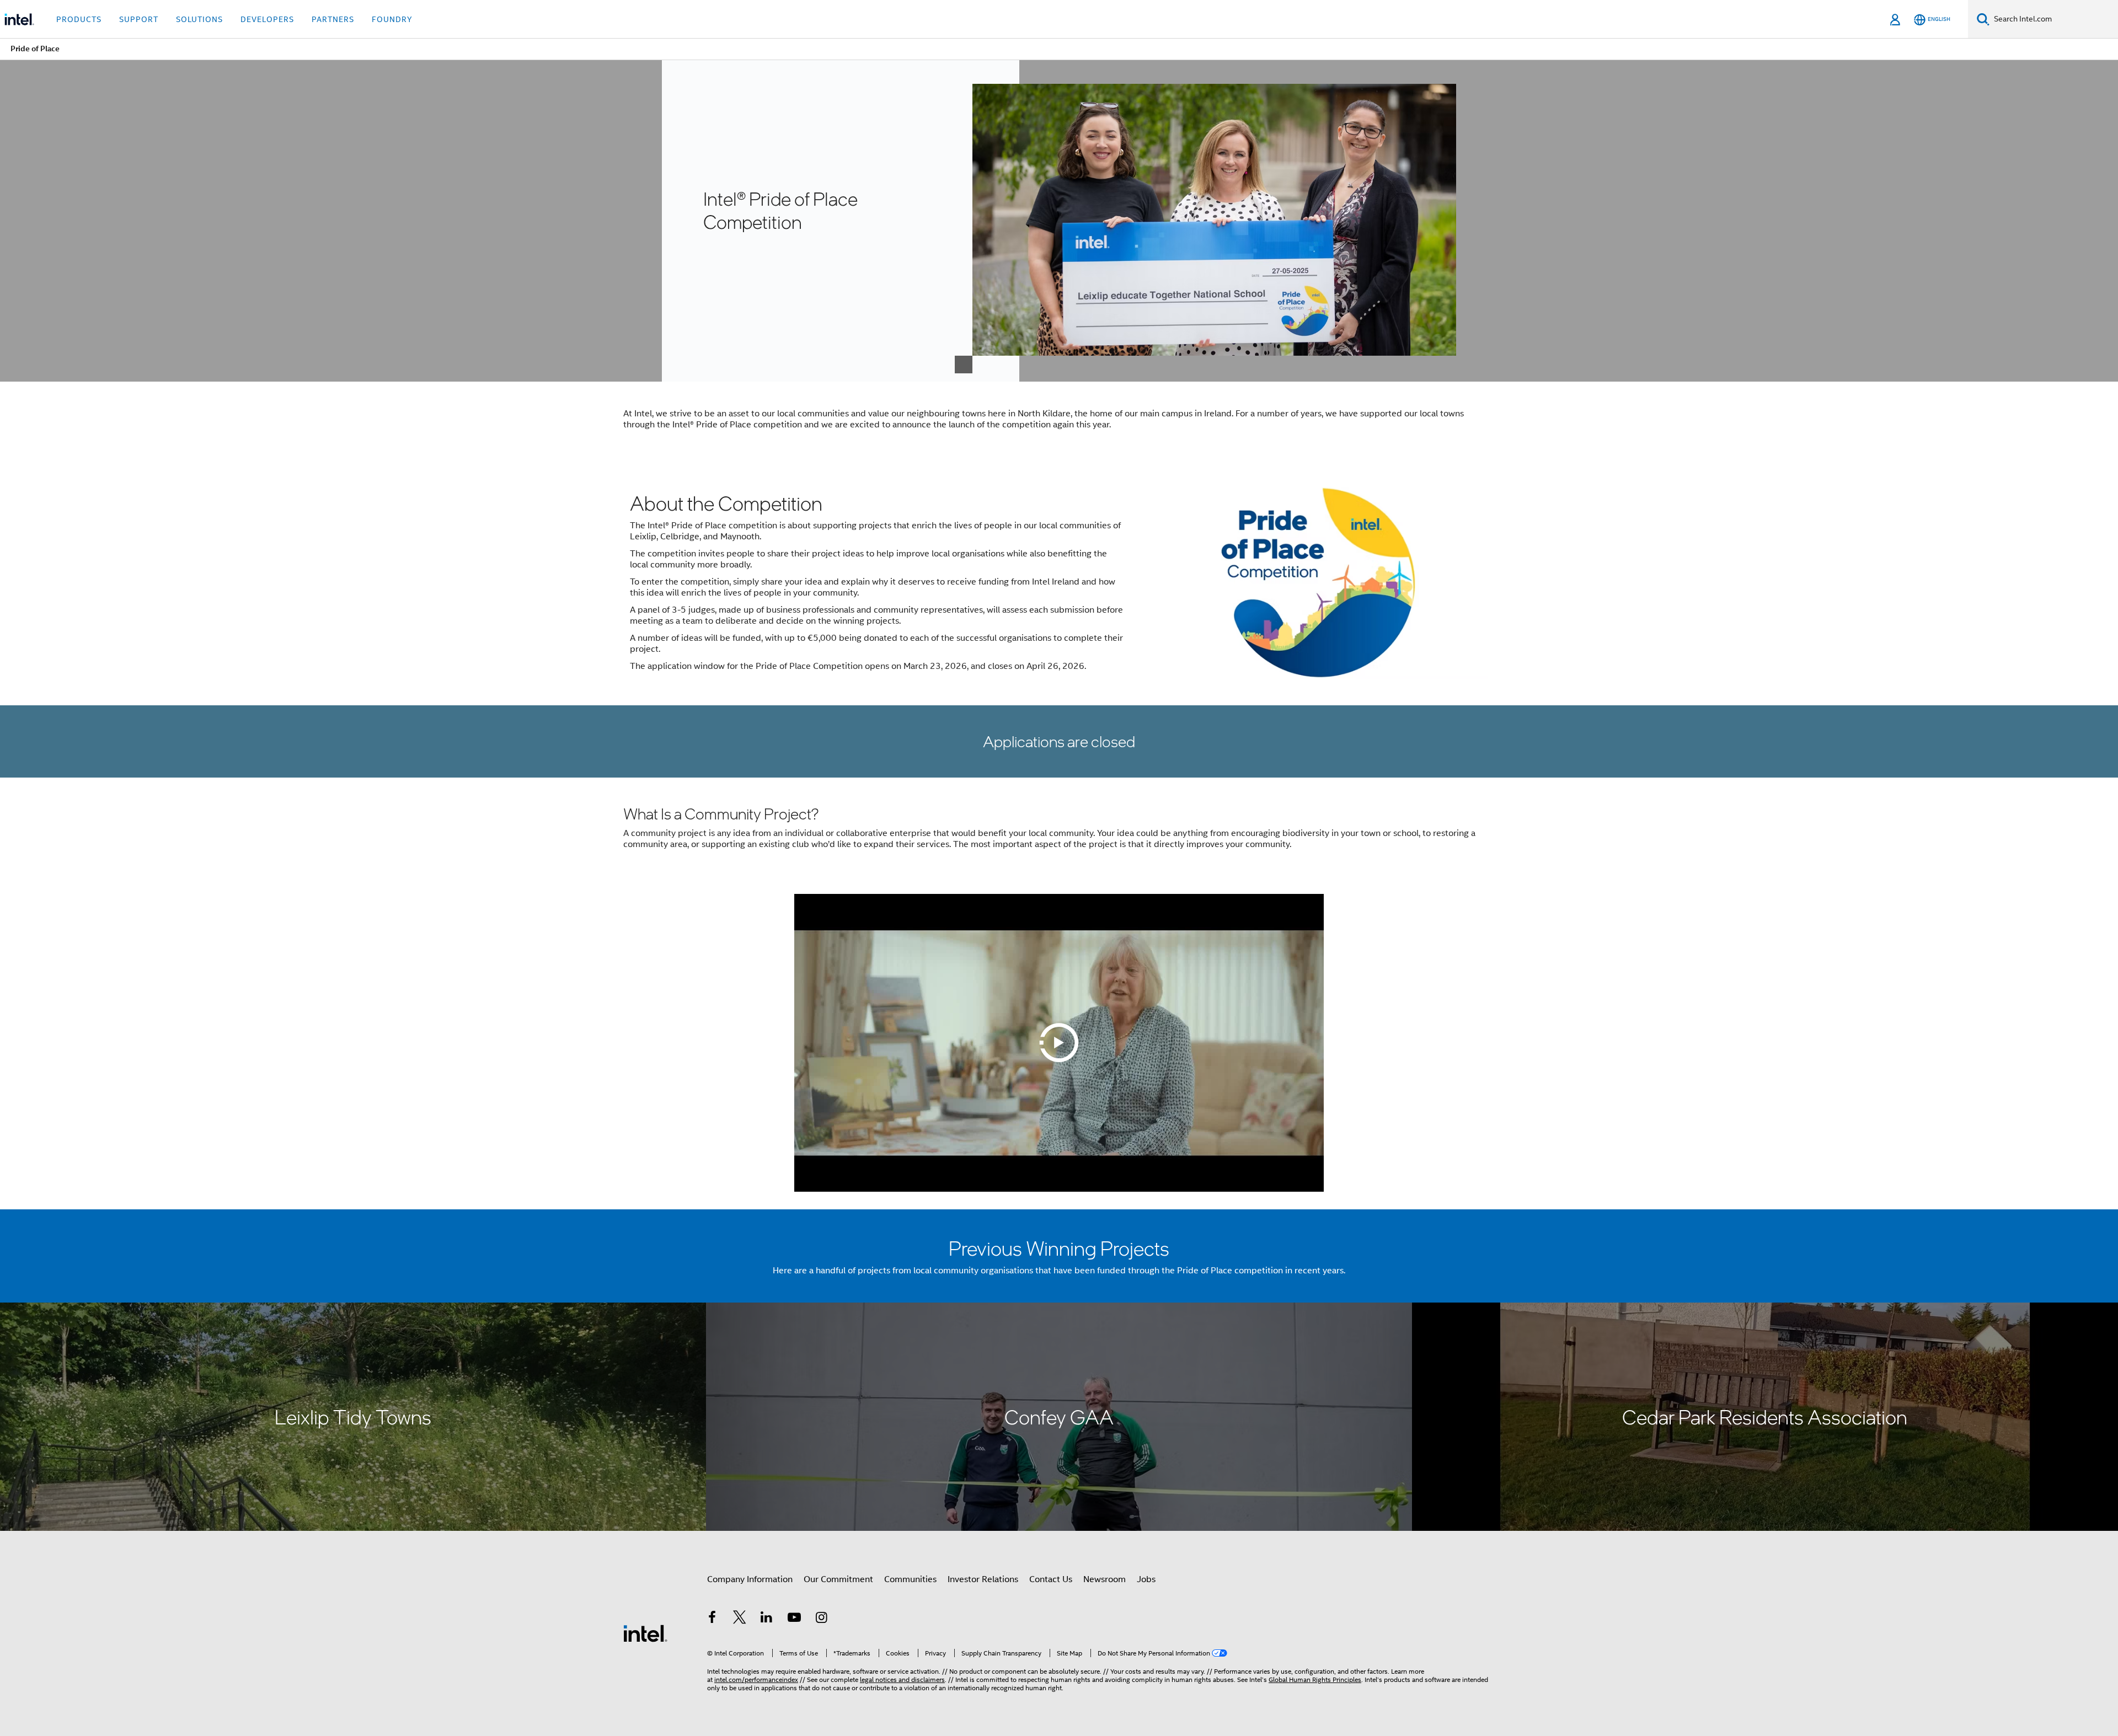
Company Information (750, 1579)
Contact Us (1051, 1579)
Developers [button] (267, 19)
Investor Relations (983, 1579)
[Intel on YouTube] (794, 1619)
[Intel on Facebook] (712, 1619)
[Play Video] (1059, 1043)
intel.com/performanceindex (756, 1679)
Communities (910, 1579)
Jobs (1146, 1579)
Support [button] (139, 19)
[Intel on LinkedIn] (767, 1619)
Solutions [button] (199, 19)
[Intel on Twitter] (740, 1619)
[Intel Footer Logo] (645, 1633)
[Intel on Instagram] (821, 1619)
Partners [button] (333, 19)
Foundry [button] (392, 19)
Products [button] (79, 19)
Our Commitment (838, 1579)
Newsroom (1105, 1579)
